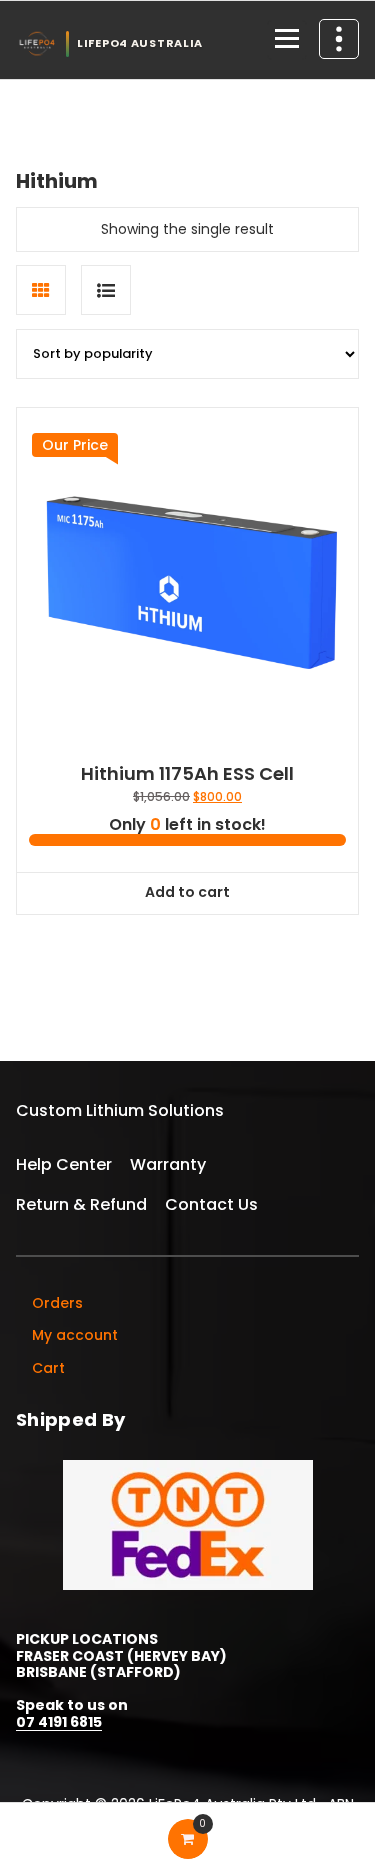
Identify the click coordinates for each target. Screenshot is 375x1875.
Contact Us (211, 1204)
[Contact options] (339, 39)
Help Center (64, 1164)
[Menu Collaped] (287, 40)
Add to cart (187, 892)
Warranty (168, 1164)
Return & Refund (81, 1204)
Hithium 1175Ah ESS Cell (187, 774)
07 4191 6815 (59, 1722)
